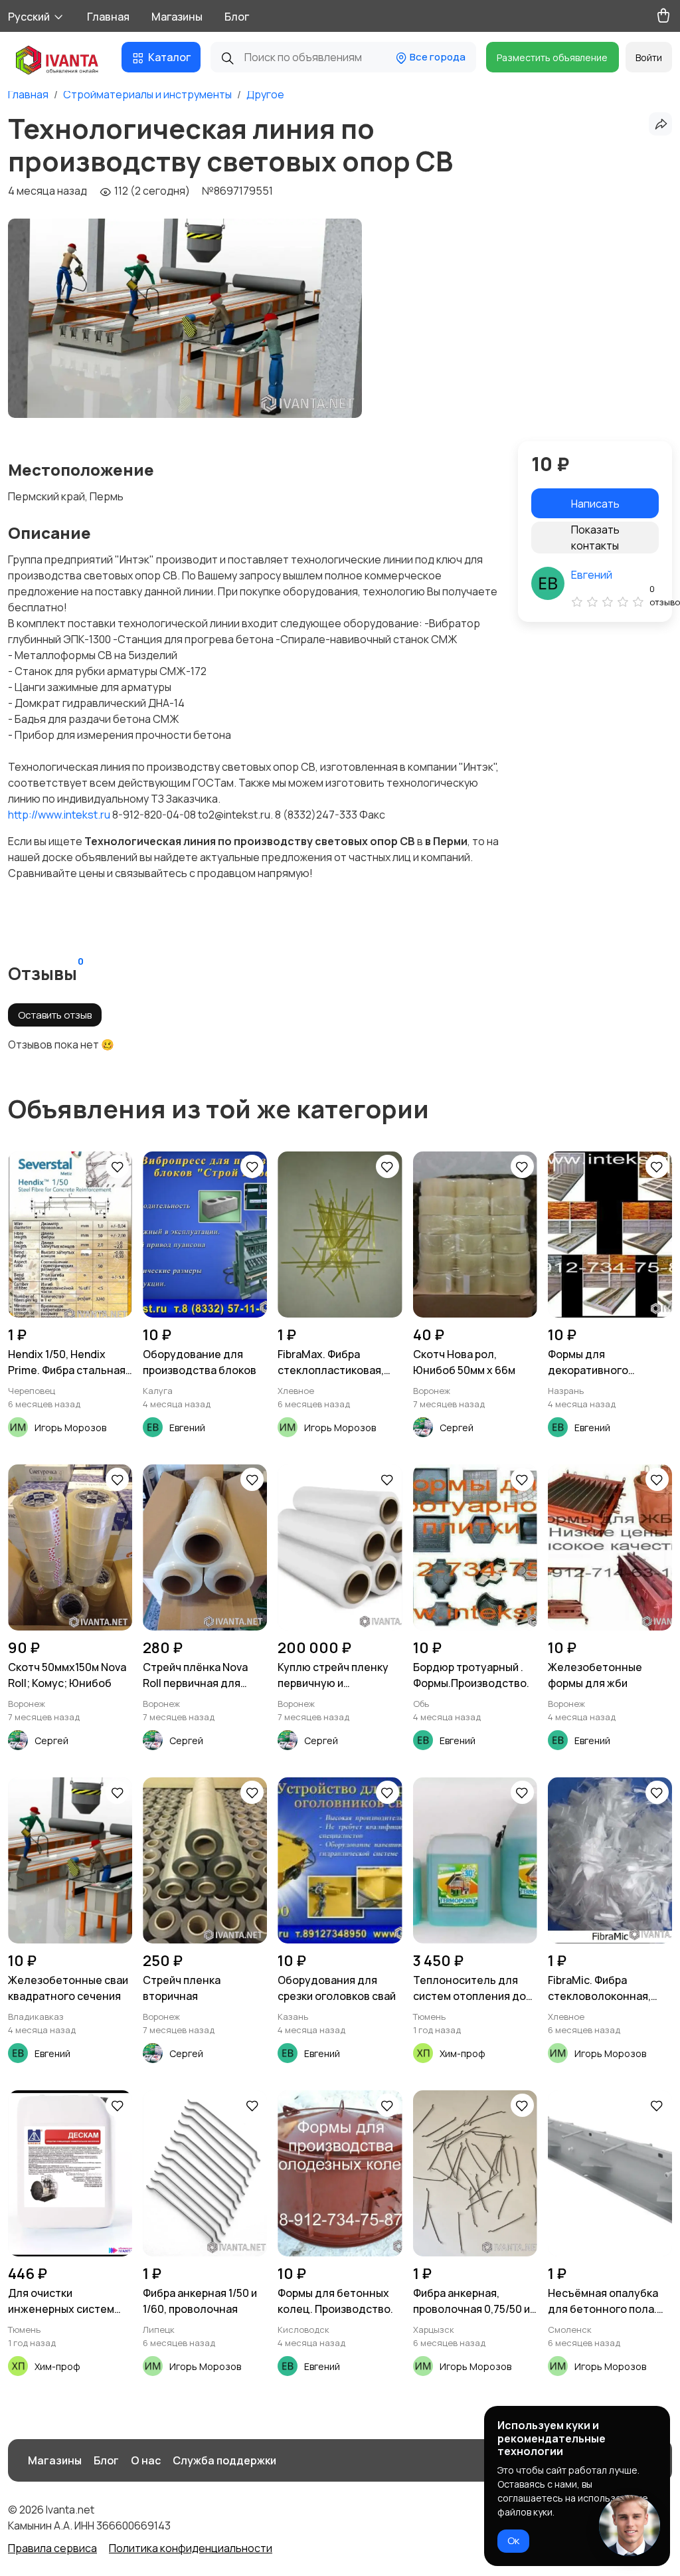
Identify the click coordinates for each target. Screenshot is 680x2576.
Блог (237, 17)
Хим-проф (463, 2053)
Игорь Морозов (70, 1428)
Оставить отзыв (55, 1015)
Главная (108, 17)
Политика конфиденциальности (191, 2548)
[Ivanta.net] (57, 61)
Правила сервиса (52, 2548)
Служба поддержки (224, 2460)
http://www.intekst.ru (59, 815)
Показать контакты (595, 538)
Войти (649, 57)
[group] (185, 318)
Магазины (177, 17)
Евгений (592, 575)
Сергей (457, 1428)
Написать (595, 504)
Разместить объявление (552, 57)
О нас (146, 2460)
